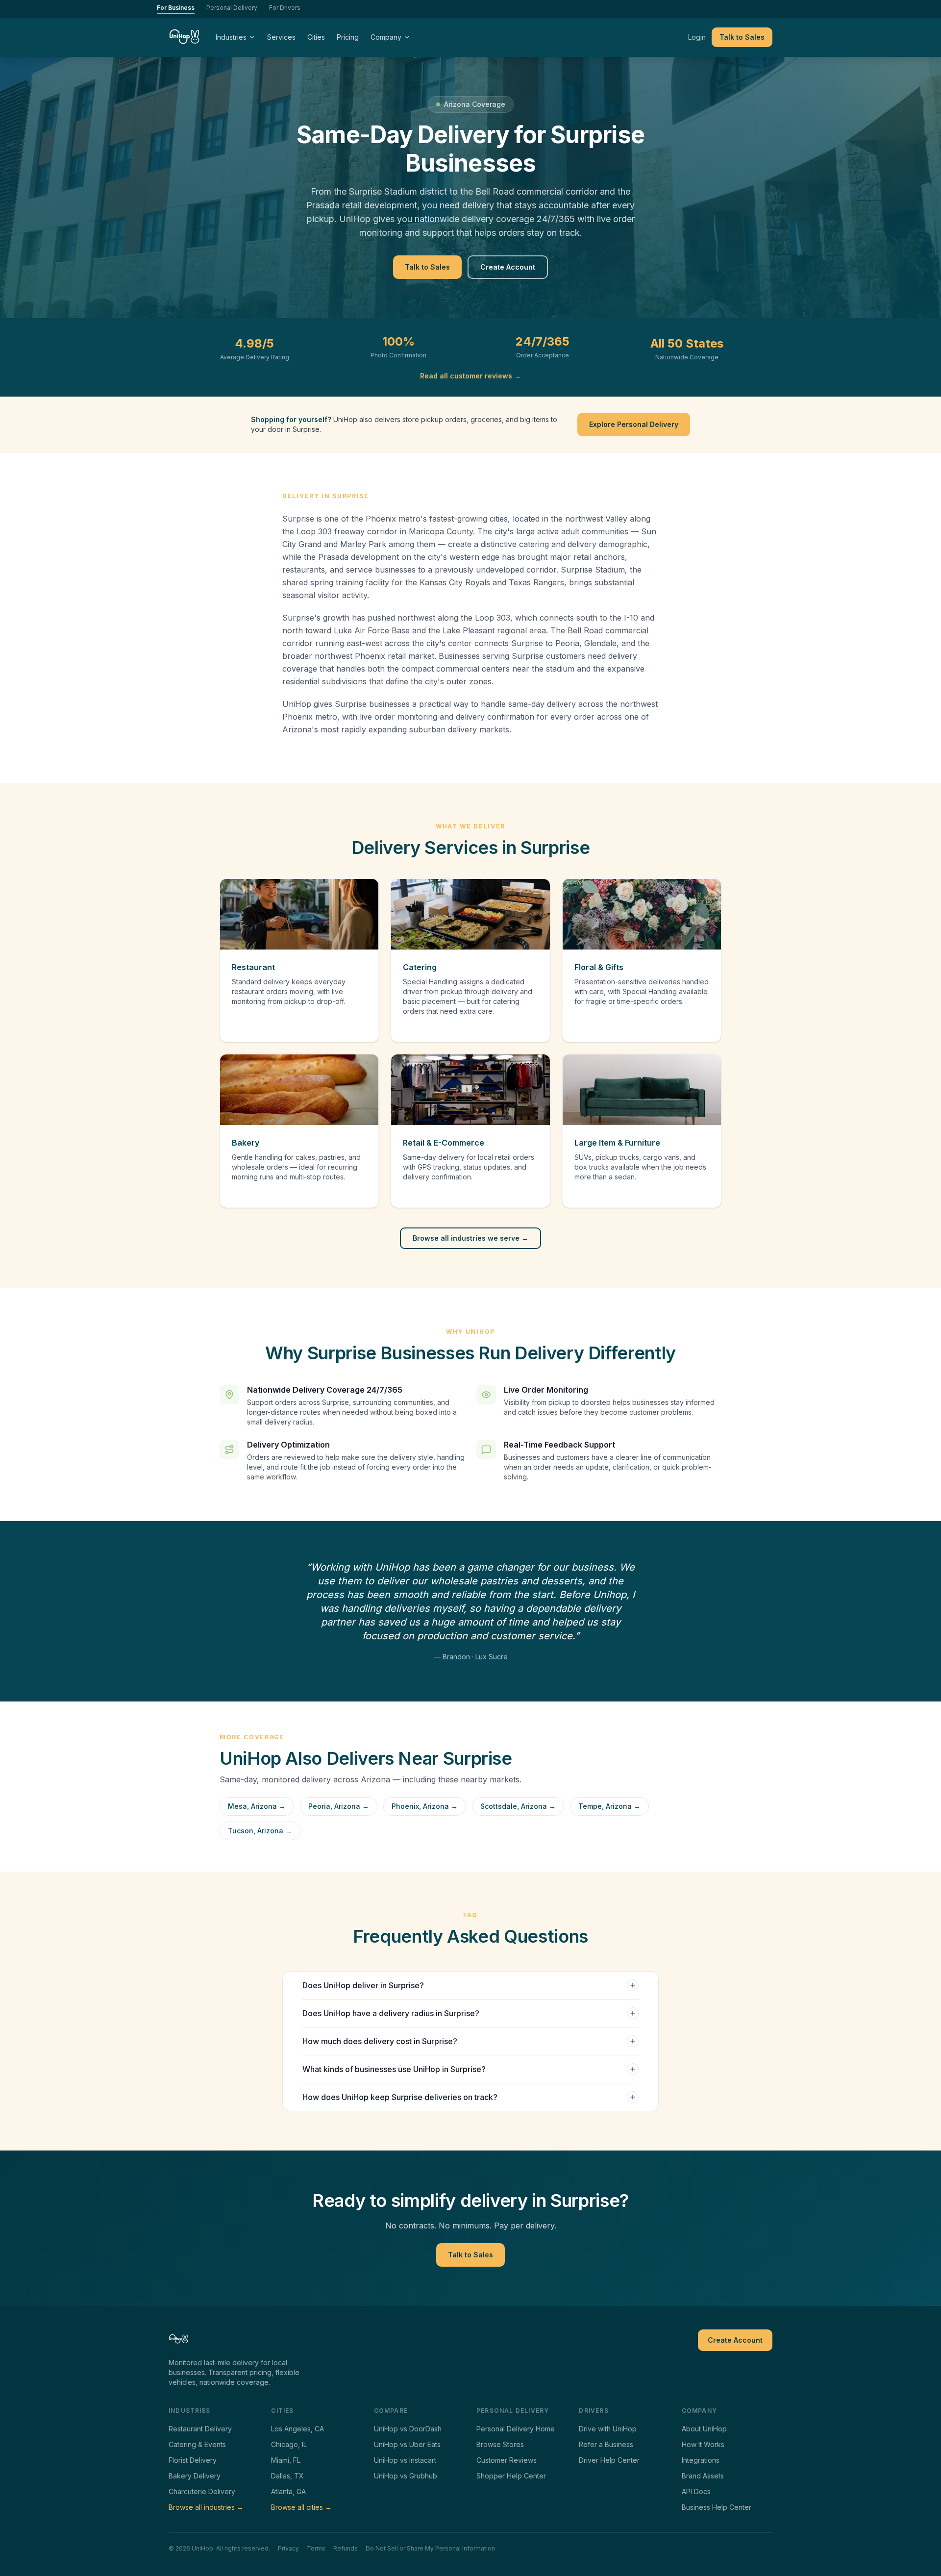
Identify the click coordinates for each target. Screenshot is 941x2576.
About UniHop (704, 2429)
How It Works (703, 2444)
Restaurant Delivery (200, 2429)
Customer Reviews (507, 2460)
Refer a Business (606, 2444)
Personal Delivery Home (516, 2429)
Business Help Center (717, 2507)
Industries (231, 37)
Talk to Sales (742, 37)
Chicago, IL (289, 2444)
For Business (176, 8)
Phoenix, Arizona (425, 1806)
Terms (316, 2548)
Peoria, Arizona (339, 1806)
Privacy (288, 2548)
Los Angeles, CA (297, 2429)
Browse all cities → (301, 2507)
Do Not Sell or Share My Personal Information (430, 2548)
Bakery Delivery (195, 2476)
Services (281, 37)
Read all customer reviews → (470, 376)
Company (386, 37)
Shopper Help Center (511, 2476)
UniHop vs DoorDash (408, 2429)
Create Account (508, 267)
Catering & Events (197, 2444)
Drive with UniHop (608, 2429)
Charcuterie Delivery (202, 2491)
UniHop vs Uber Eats (407, 2444)
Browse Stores (500, 2444)
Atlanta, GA (288, 2491)
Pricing (348, 37)
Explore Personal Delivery (634, 424)
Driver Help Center (609, 2460)
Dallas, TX (287, 2476)
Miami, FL (286, 2460)
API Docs (696, 2491)
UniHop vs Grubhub (406, 2476)
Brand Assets (703, 2476)
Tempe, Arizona (609, 1806)
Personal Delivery (232, 8)
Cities (316, 37)
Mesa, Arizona (257, 1806)
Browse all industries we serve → (470, 1238)
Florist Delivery (193, 2460)
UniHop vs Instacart (405, 2460)
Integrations (701, 2460)
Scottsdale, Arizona (518, 1806)
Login (697, 37)
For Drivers (285, 8)
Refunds (346, 2548)
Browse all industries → (206, 2507)
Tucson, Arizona (260, 1831)
